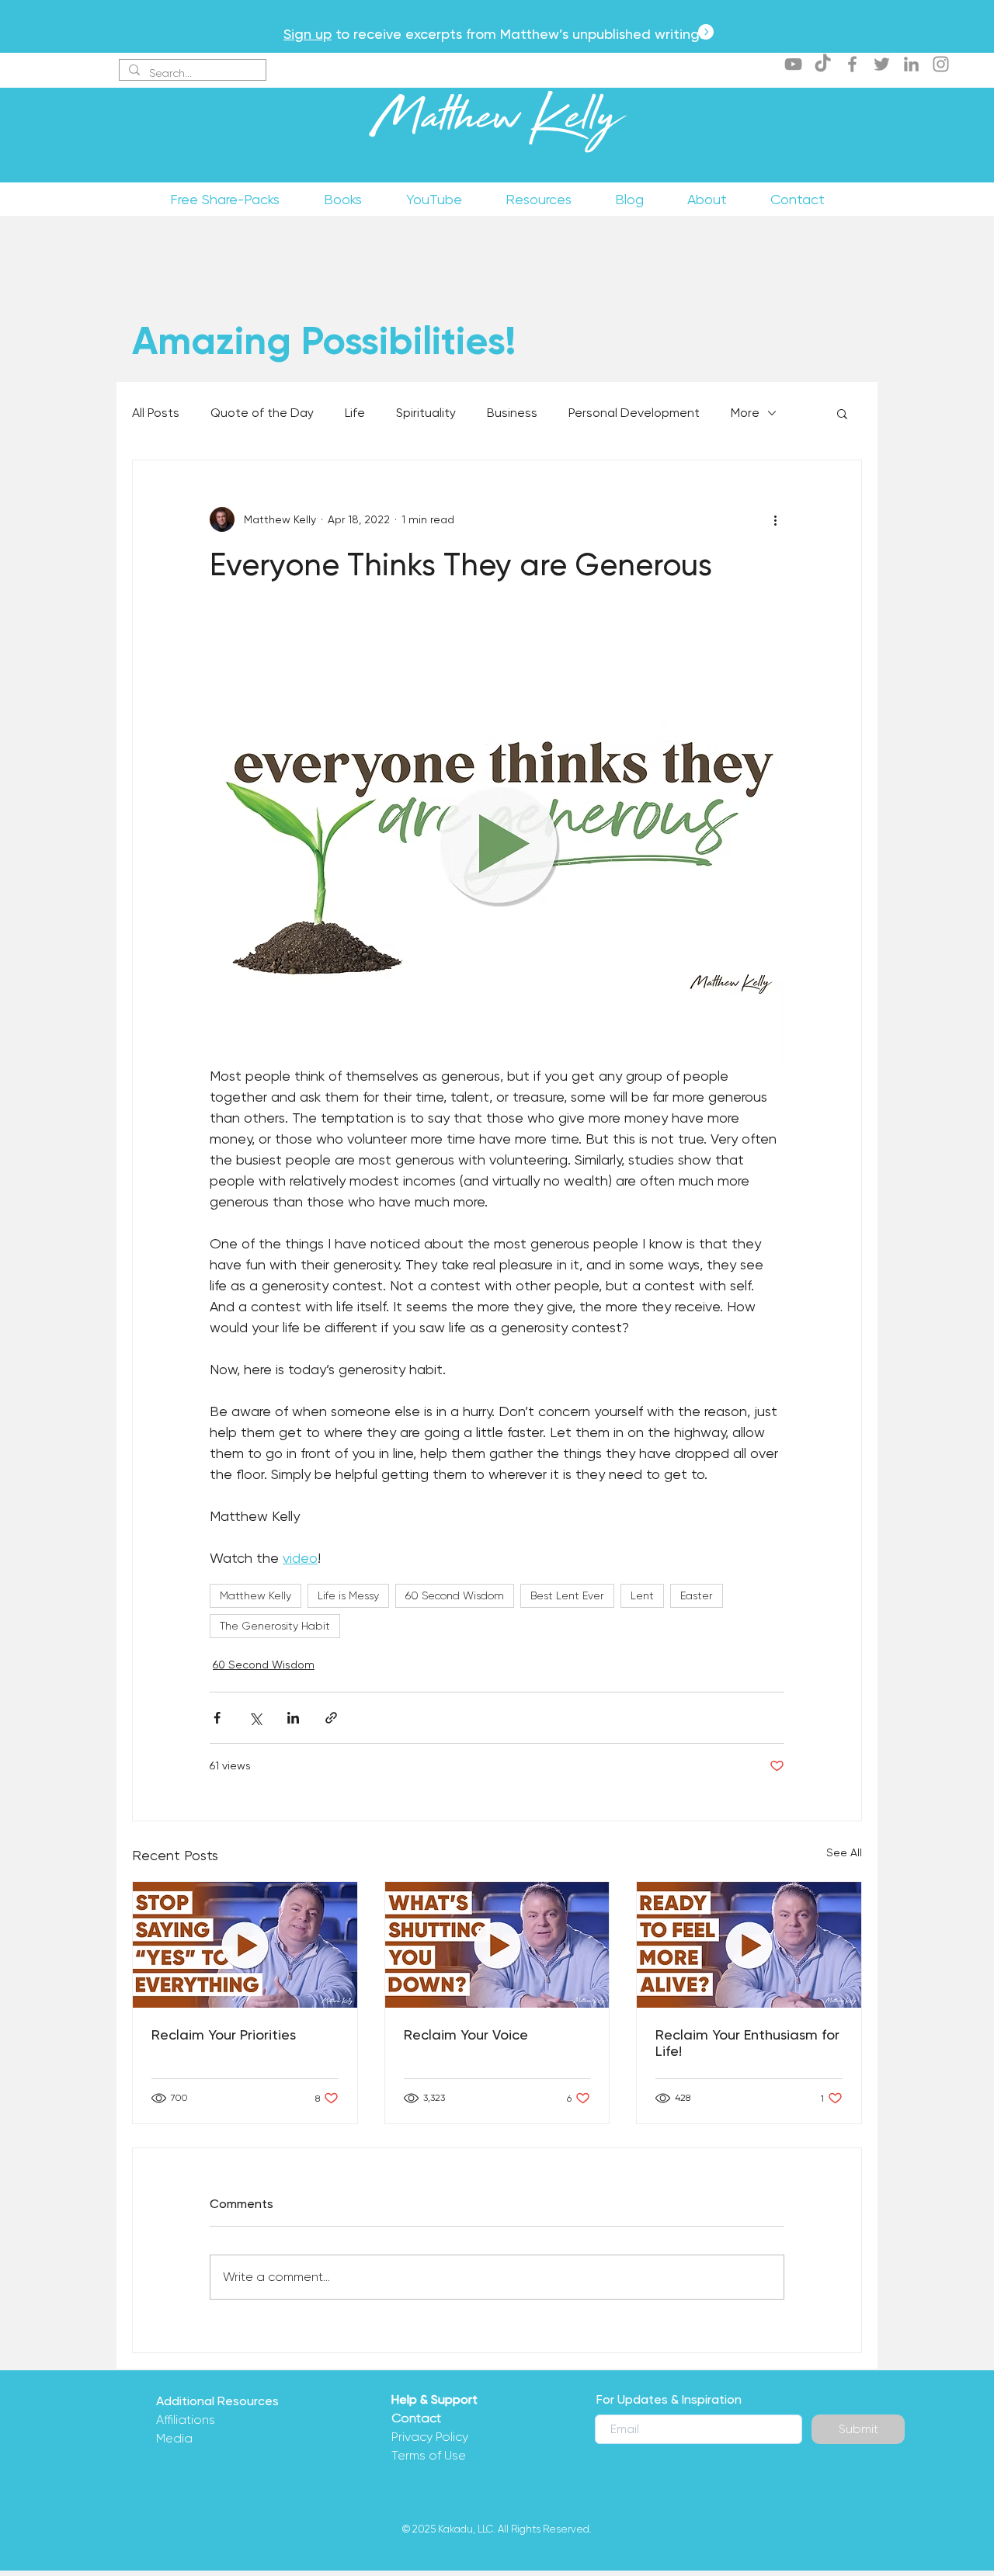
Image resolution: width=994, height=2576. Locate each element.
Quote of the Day (262, 413)
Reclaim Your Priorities (224, 2034)
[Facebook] (852, 64)
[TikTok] (823, 64)
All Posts (156, 413)
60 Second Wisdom (455, 1595)
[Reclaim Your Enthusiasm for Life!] (749, 1945)
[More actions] (775, 519)
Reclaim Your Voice (466, 2034)
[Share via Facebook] (217, 1718)
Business (512, 413)
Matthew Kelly (497, 123)
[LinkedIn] (911, 64)
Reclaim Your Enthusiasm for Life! (747, 2043)
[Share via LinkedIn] (293, 1718)
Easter (697, 1595)
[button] (842, 413)
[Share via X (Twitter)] (255, 1718)
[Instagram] (941, 64)
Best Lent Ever (567, 1595)
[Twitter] (882, 64)
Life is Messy (348, 1595)
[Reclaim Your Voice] (497, 1945)
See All (844, 1852)
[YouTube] (793, 64)
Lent (642, 1595)
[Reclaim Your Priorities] (245, 1945)
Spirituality (426, 413)
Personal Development (634, 413)
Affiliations (186, 2420)
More (745, 413)
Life (355, 413)
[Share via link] (331, 1718)
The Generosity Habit (275, 1626)
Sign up (308, 34)
